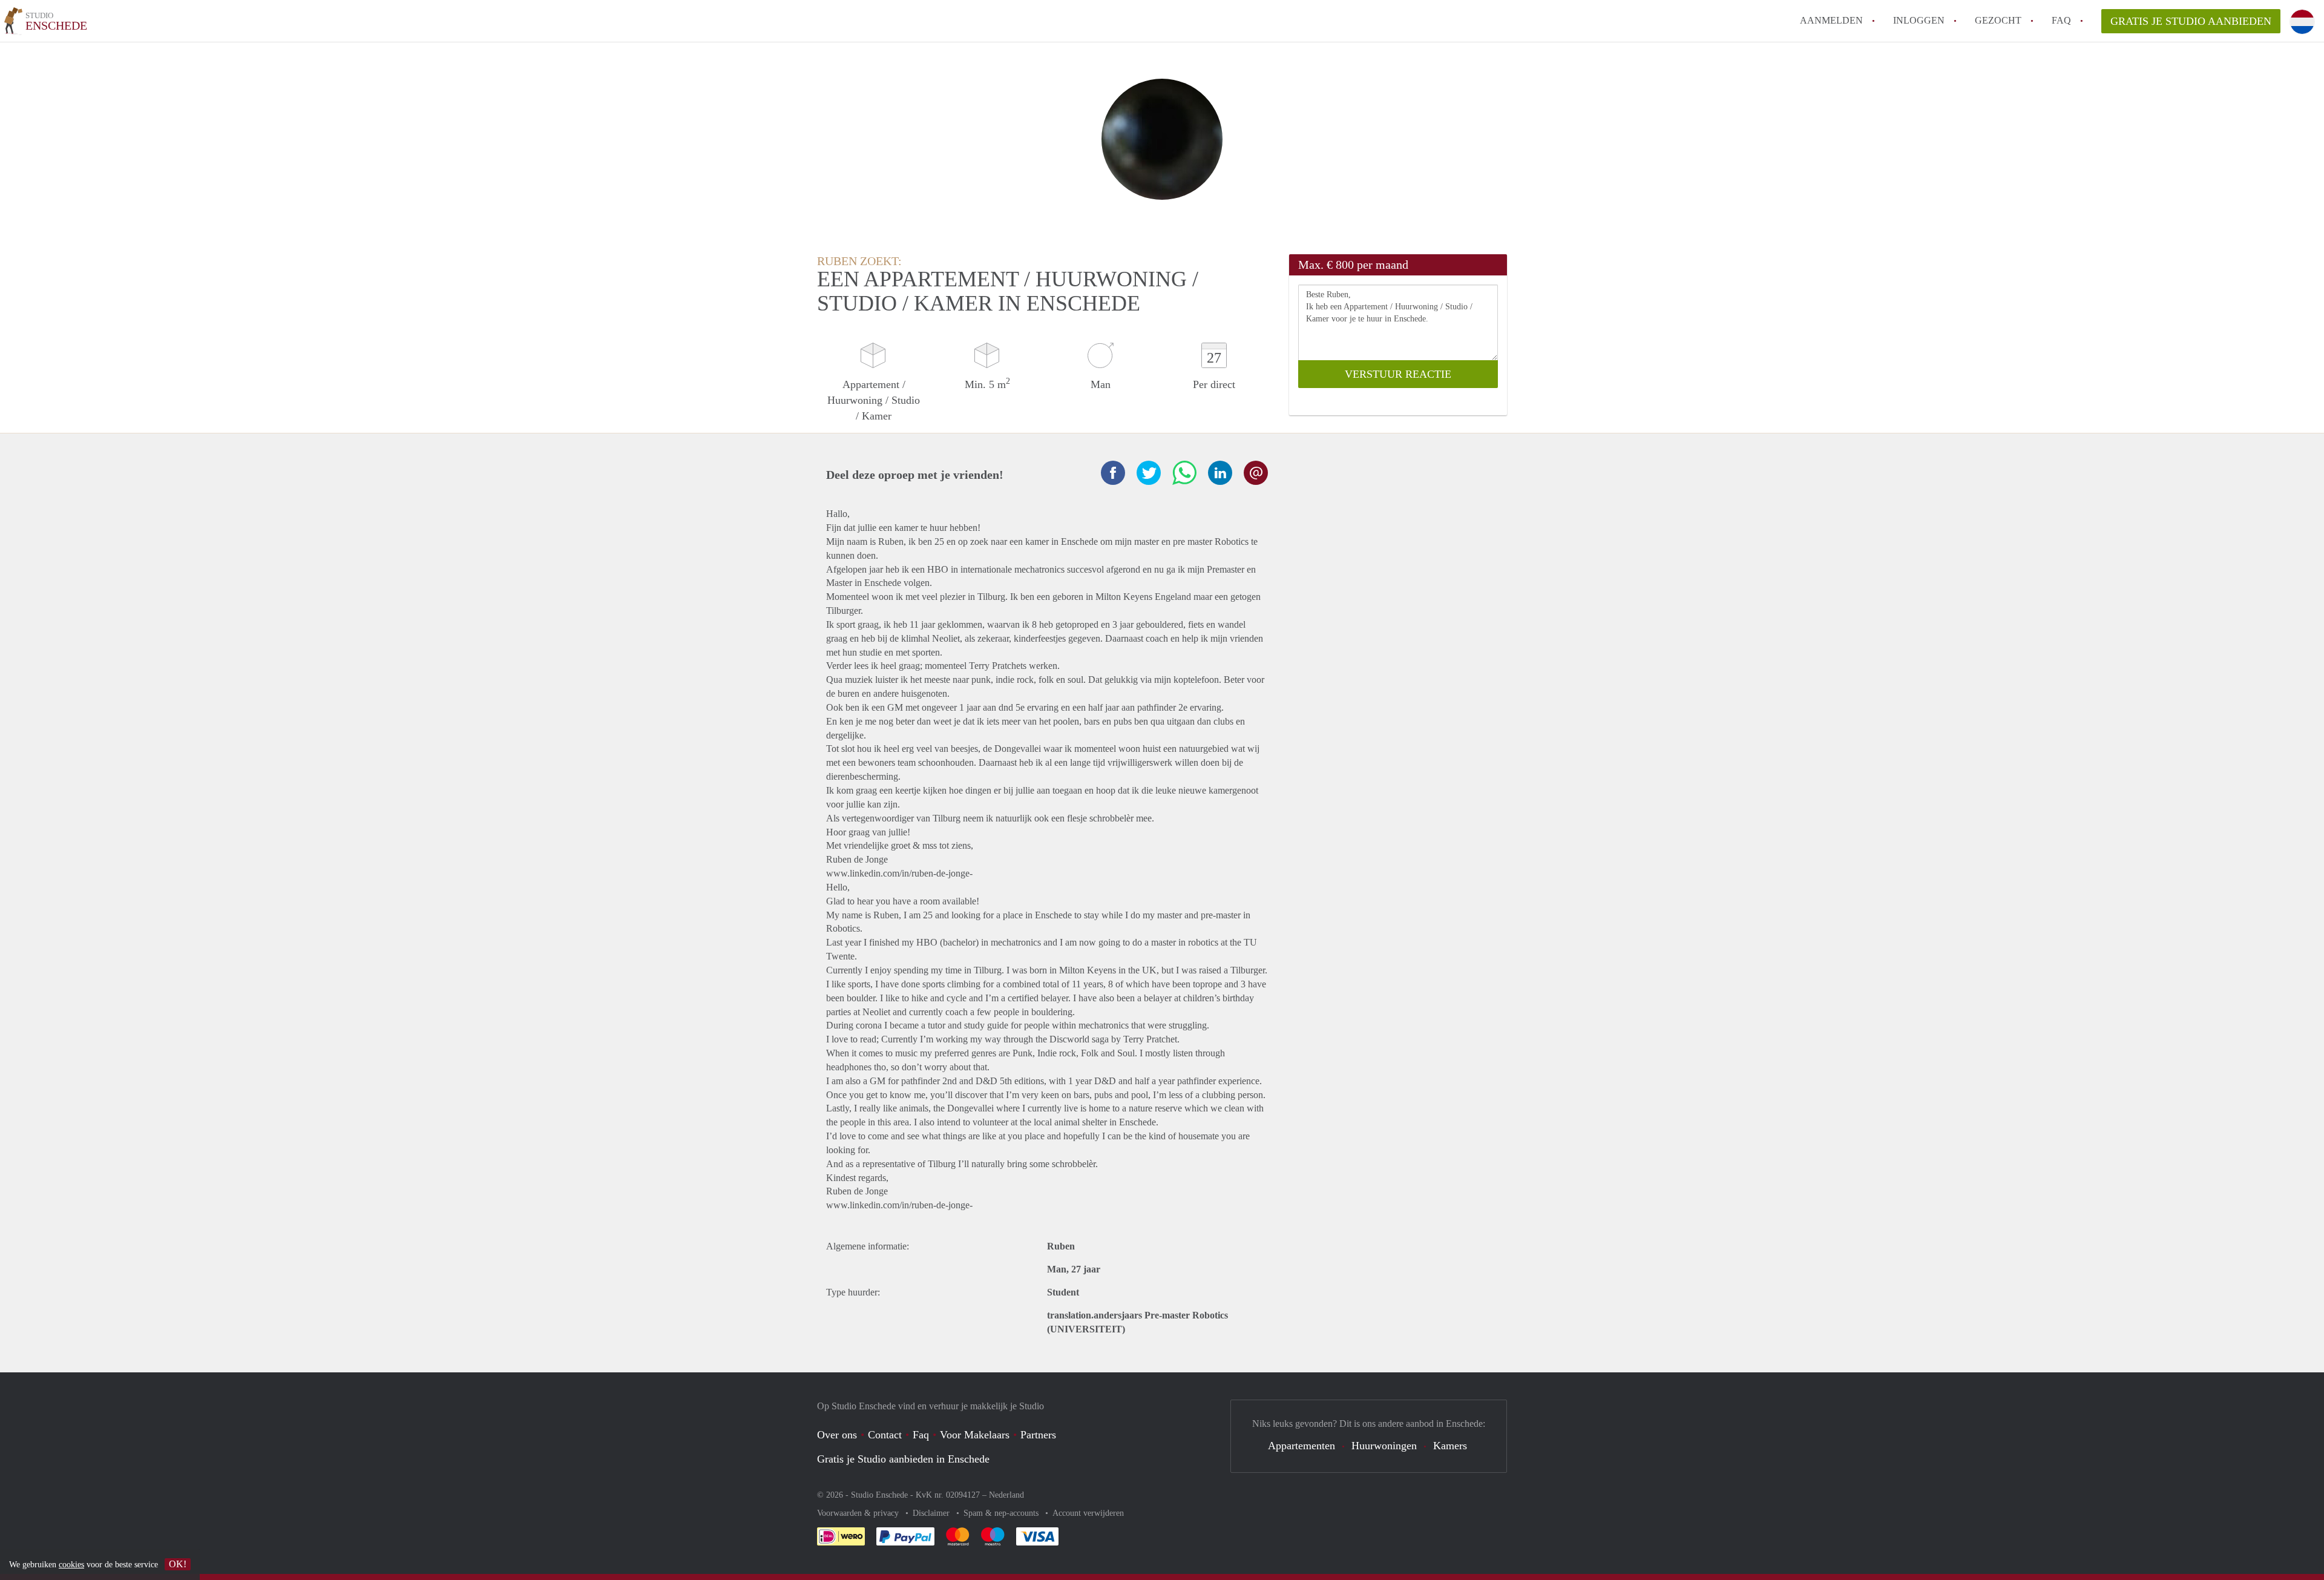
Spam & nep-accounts (1002, 1513)
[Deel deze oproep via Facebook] (1113, 473)
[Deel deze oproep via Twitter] (1149, 473)
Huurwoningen (1384, 1446)
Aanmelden (1831, 20)
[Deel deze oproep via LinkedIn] (1220, 473)
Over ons (837, 1435)
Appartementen (1302, 1446)
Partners (1038, 1435)
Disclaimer (932, 1513)
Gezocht (1998, 20)
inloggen (1919, 20)
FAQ (2061, 20)
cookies (71, 1565)
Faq (921, 1435)
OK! (178, 1564)
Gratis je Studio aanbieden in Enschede (903, 1459)
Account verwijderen (1088, 1513)
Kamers (1450, 1446)
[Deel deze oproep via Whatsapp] (1184, 473)
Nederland (1006, 1495)
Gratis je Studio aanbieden (2191, 21)
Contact (885, 1435)
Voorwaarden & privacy (859, 1513)
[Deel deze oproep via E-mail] (1256, 473)
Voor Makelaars (975, 1435)
